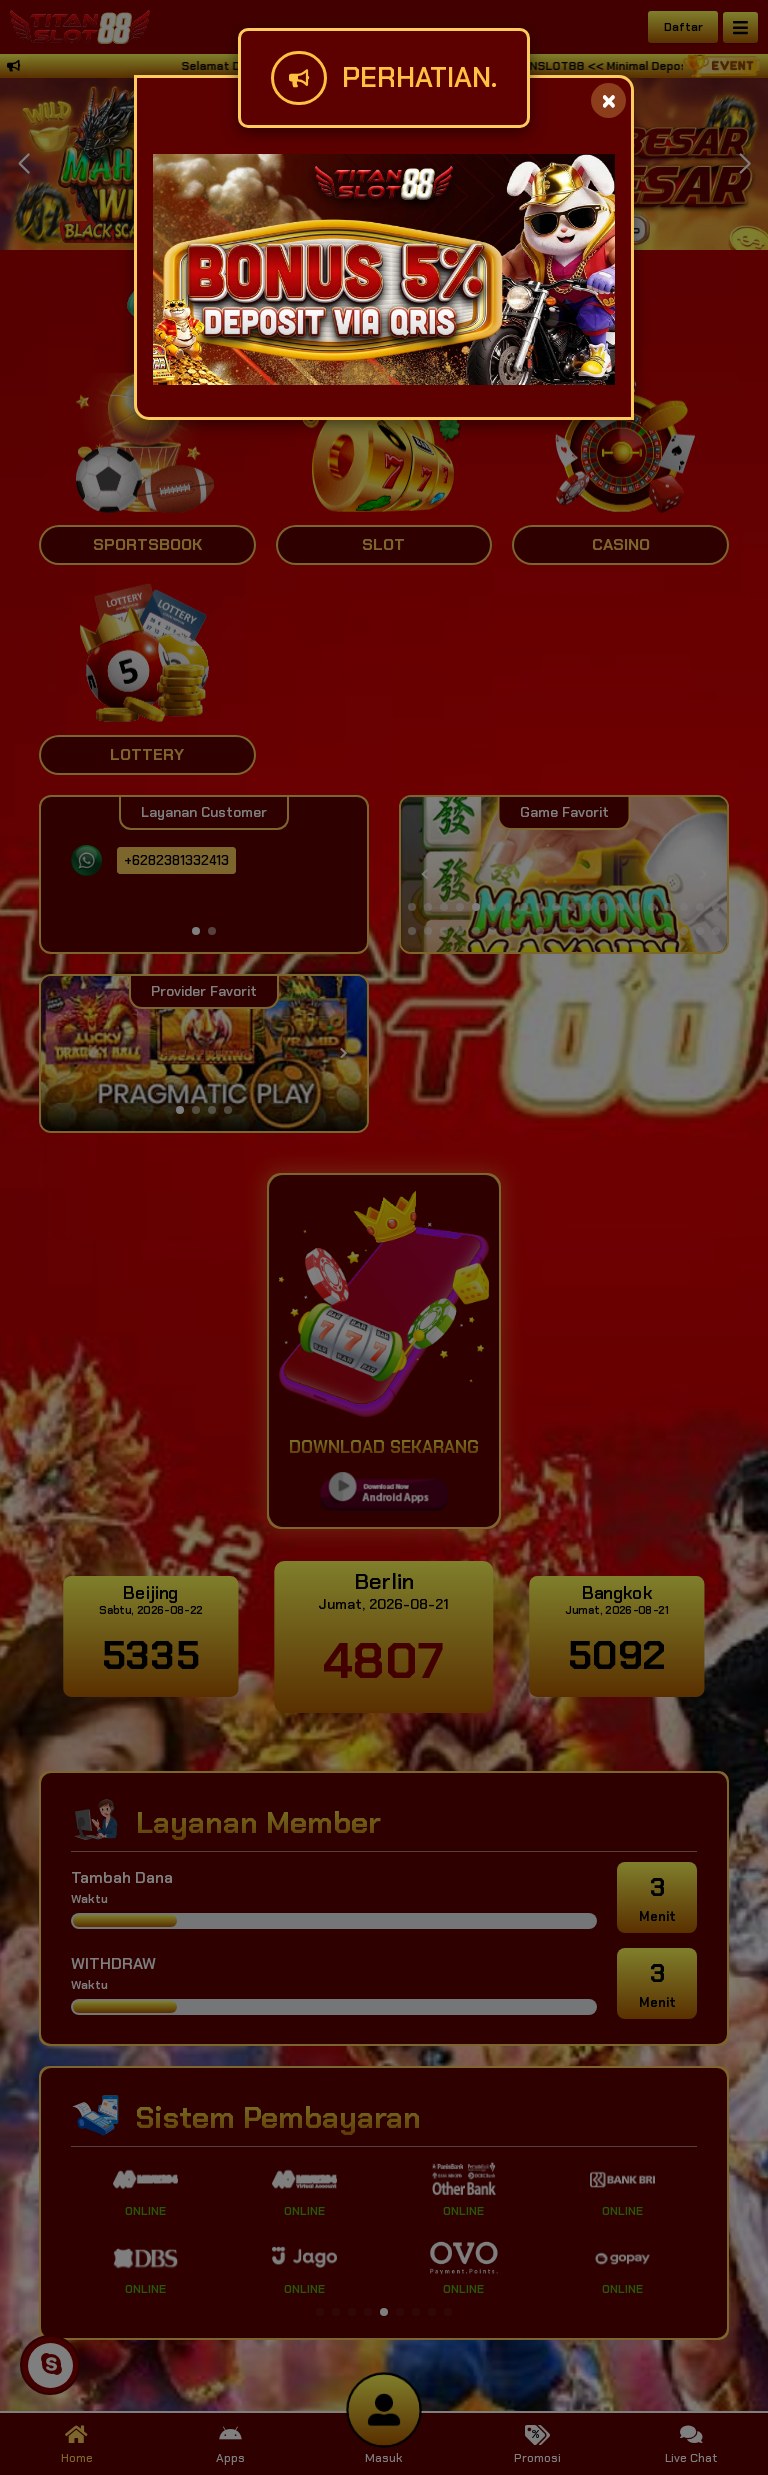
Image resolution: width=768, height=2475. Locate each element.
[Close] (608, 100)
